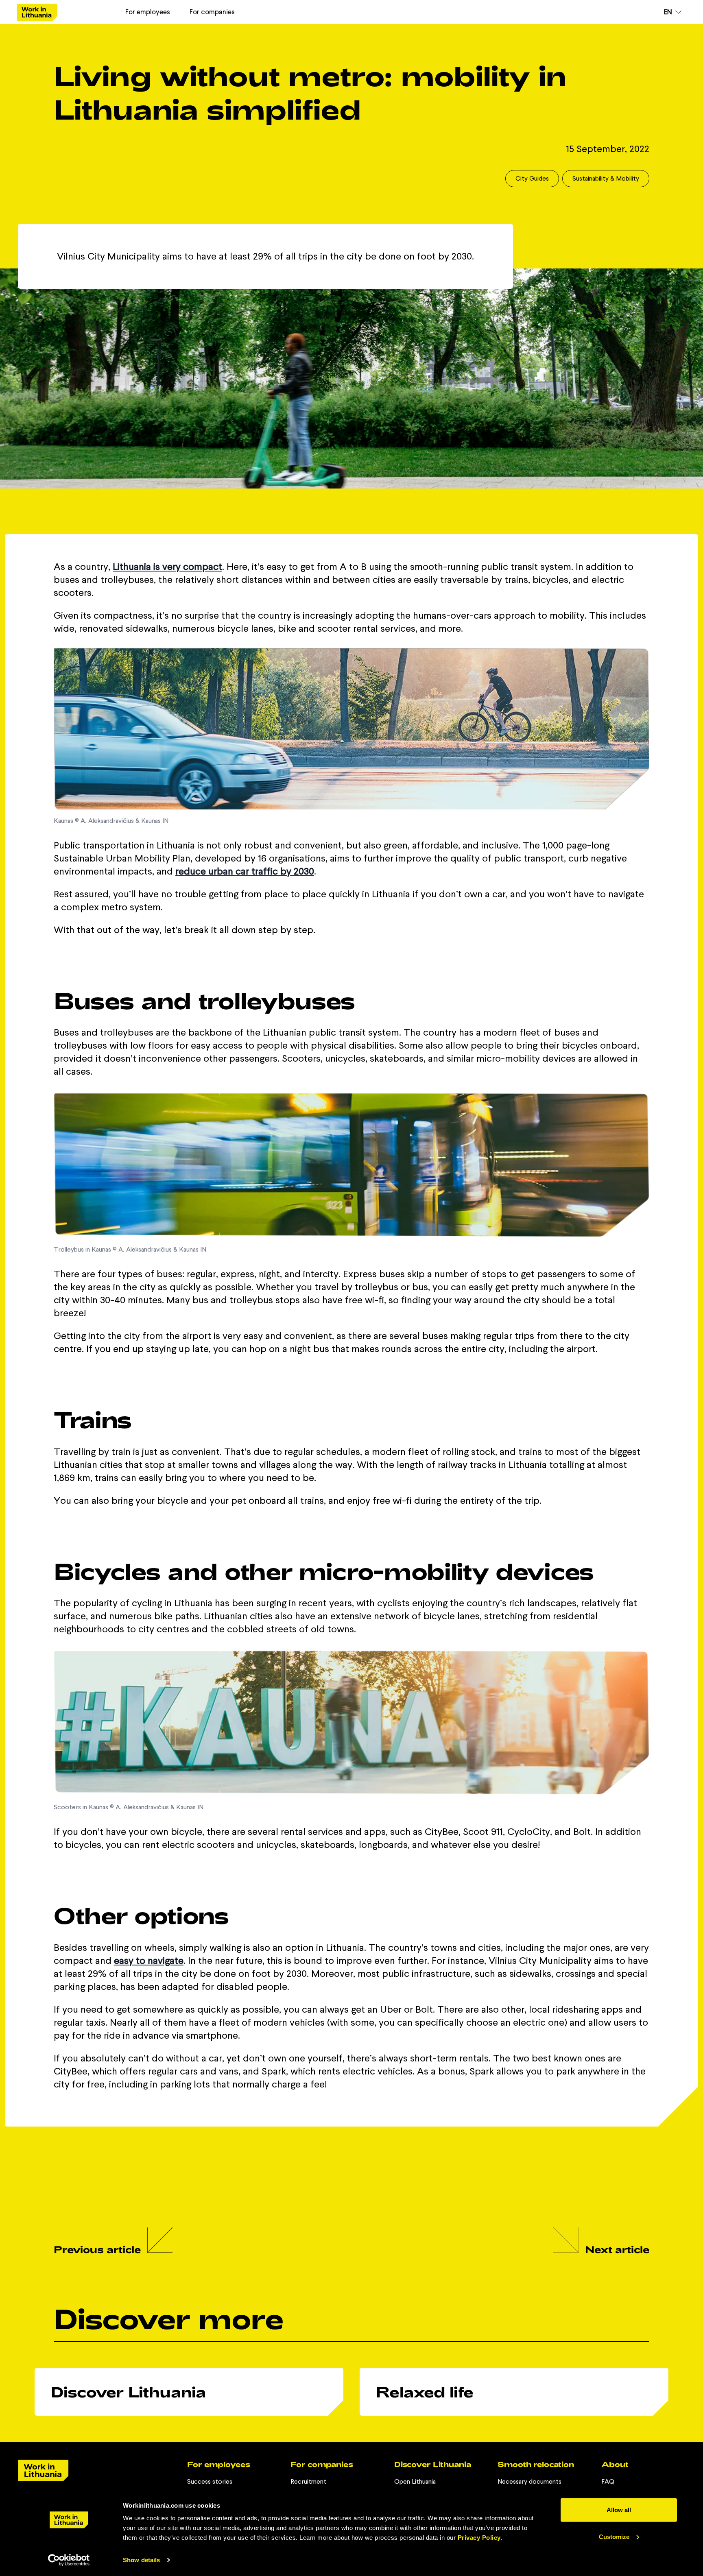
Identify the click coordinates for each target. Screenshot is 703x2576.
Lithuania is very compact (167, 566)
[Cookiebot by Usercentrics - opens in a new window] (69, 2560)
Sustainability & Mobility (606, 178)
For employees (148, 12)
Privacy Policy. (480, 2538)
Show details (141, 2560)
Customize (614, 2536)
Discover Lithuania (433, 2464)
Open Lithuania (415, 2481)
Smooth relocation (536, 2464)
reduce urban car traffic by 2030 (245, 871)
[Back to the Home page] (37, 12)
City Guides (532, 178)
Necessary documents (529, 2481)
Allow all (619, 2510)
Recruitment (308, 2481)
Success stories (210, 2481)
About (615, 2464)
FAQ (608, 2481)
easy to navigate (149, 1960)
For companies (212, 12)
